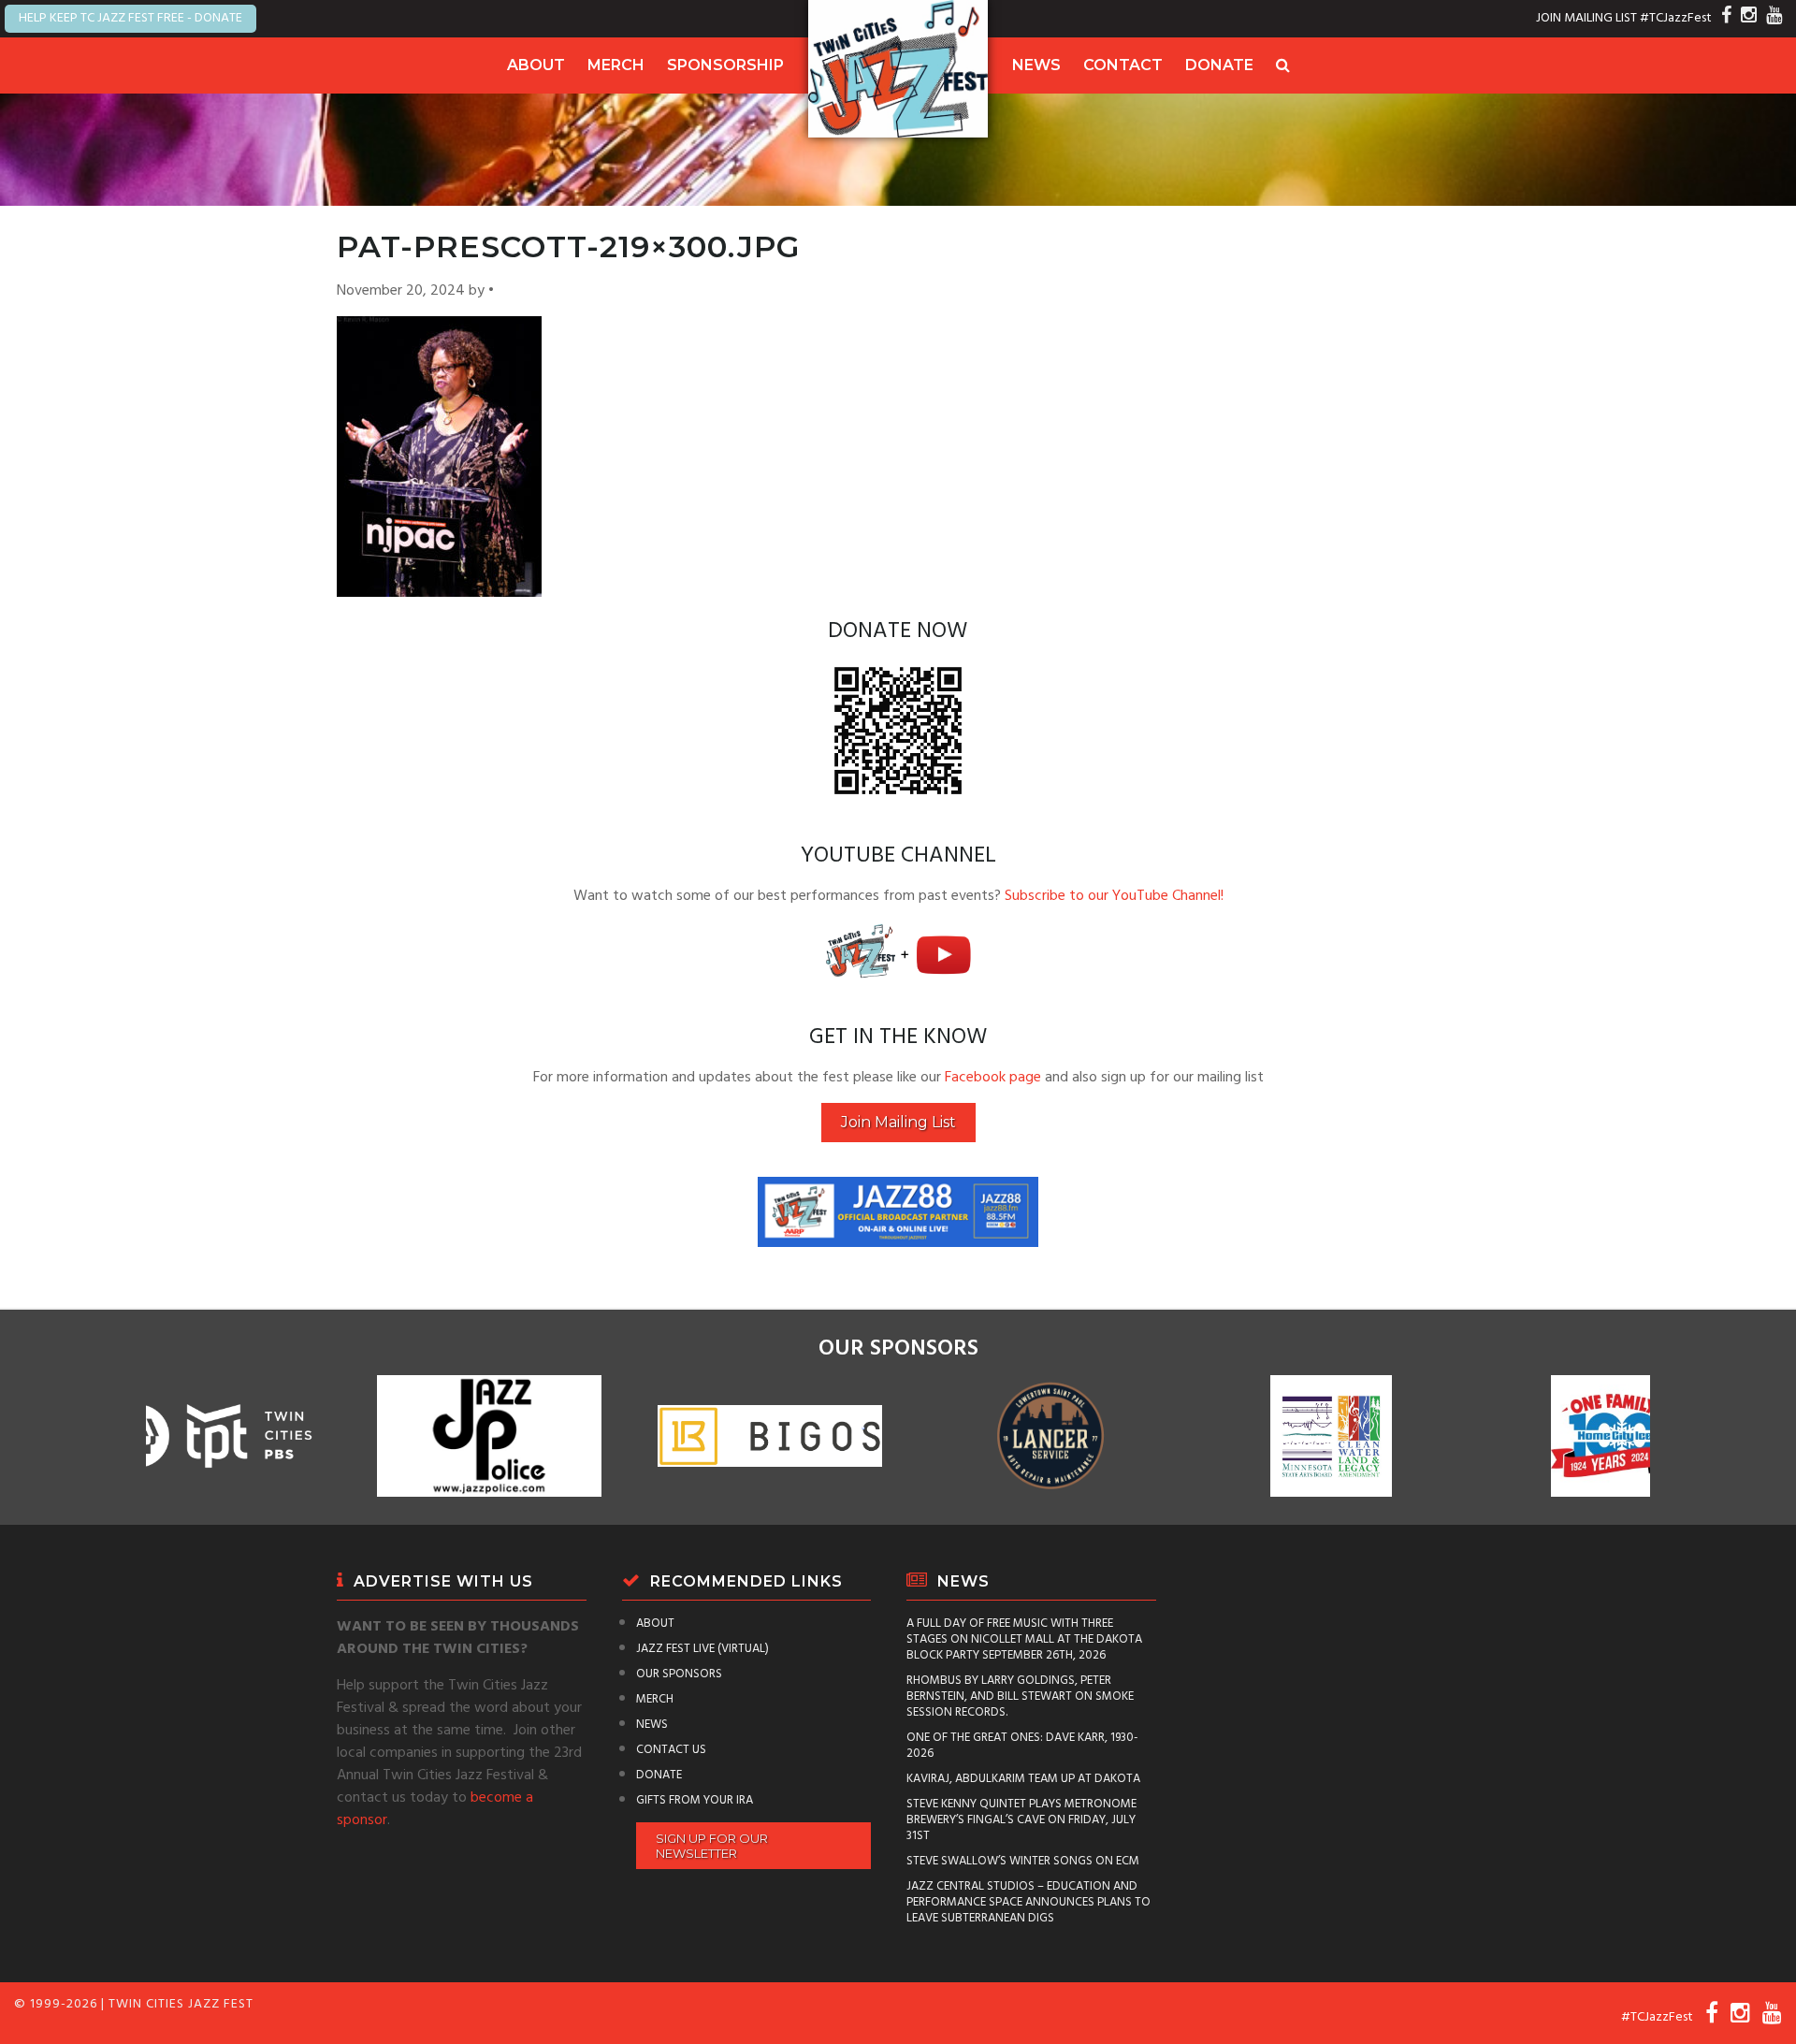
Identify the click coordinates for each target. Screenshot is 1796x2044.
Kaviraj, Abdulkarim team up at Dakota (1023, 1779)
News (1036, 65)
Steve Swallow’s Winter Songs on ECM (1023, 1861)
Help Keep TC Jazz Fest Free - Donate (130, 18)
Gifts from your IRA (695, 1800)
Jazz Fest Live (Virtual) (702, 1649)
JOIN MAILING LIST (1586, 18)
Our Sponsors (679, 1674)
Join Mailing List (898, 1122)
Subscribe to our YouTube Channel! (1114, 896)
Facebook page (993, 1078)
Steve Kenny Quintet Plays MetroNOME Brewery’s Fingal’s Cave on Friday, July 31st (1021, 1820)
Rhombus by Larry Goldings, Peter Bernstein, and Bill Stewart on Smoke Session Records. (1020, 1696)
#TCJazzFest (1676, 18)
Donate (1219, 65)
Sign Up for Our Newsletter (712, 1846)
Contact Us (671, 1750)
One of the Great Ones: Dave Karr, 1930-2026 (1022, 1746)
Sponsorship (725, 65)
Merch (616, 65)
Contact (1123, 65)
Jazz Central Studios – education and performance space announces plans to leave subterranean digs (1028, 1902)
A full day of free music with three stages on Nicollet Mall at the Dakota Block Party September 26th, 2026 (1024, 1639)
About (536, 65)
